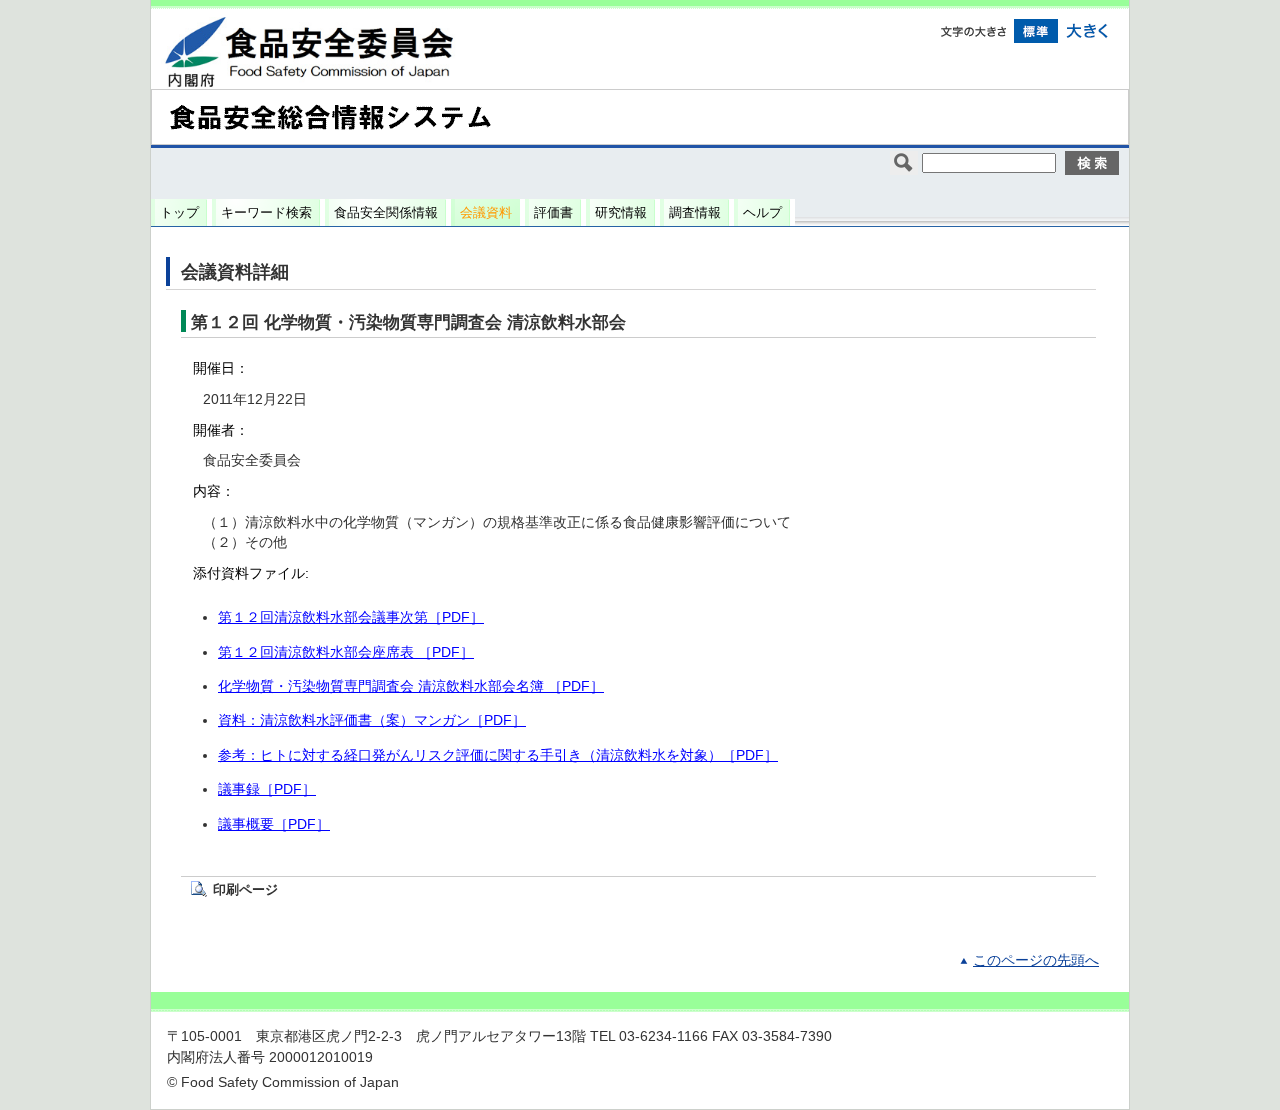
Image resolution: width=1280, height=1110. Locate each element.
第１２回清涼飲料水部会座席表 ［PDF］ (346, 652)
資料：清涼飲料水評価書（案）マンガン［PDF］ (372, 720)
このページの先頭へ (1036, 960)
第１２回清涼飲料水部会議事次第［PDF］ (351, 617)
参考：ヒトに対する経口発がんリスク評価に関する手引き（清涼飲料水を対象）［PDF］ (498, 755)
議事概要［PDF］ (274, 824)
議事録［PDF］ (267, 789)
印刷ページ (245, 889)
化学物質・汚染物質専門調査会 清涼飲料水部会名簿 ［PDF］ (411, 686)
